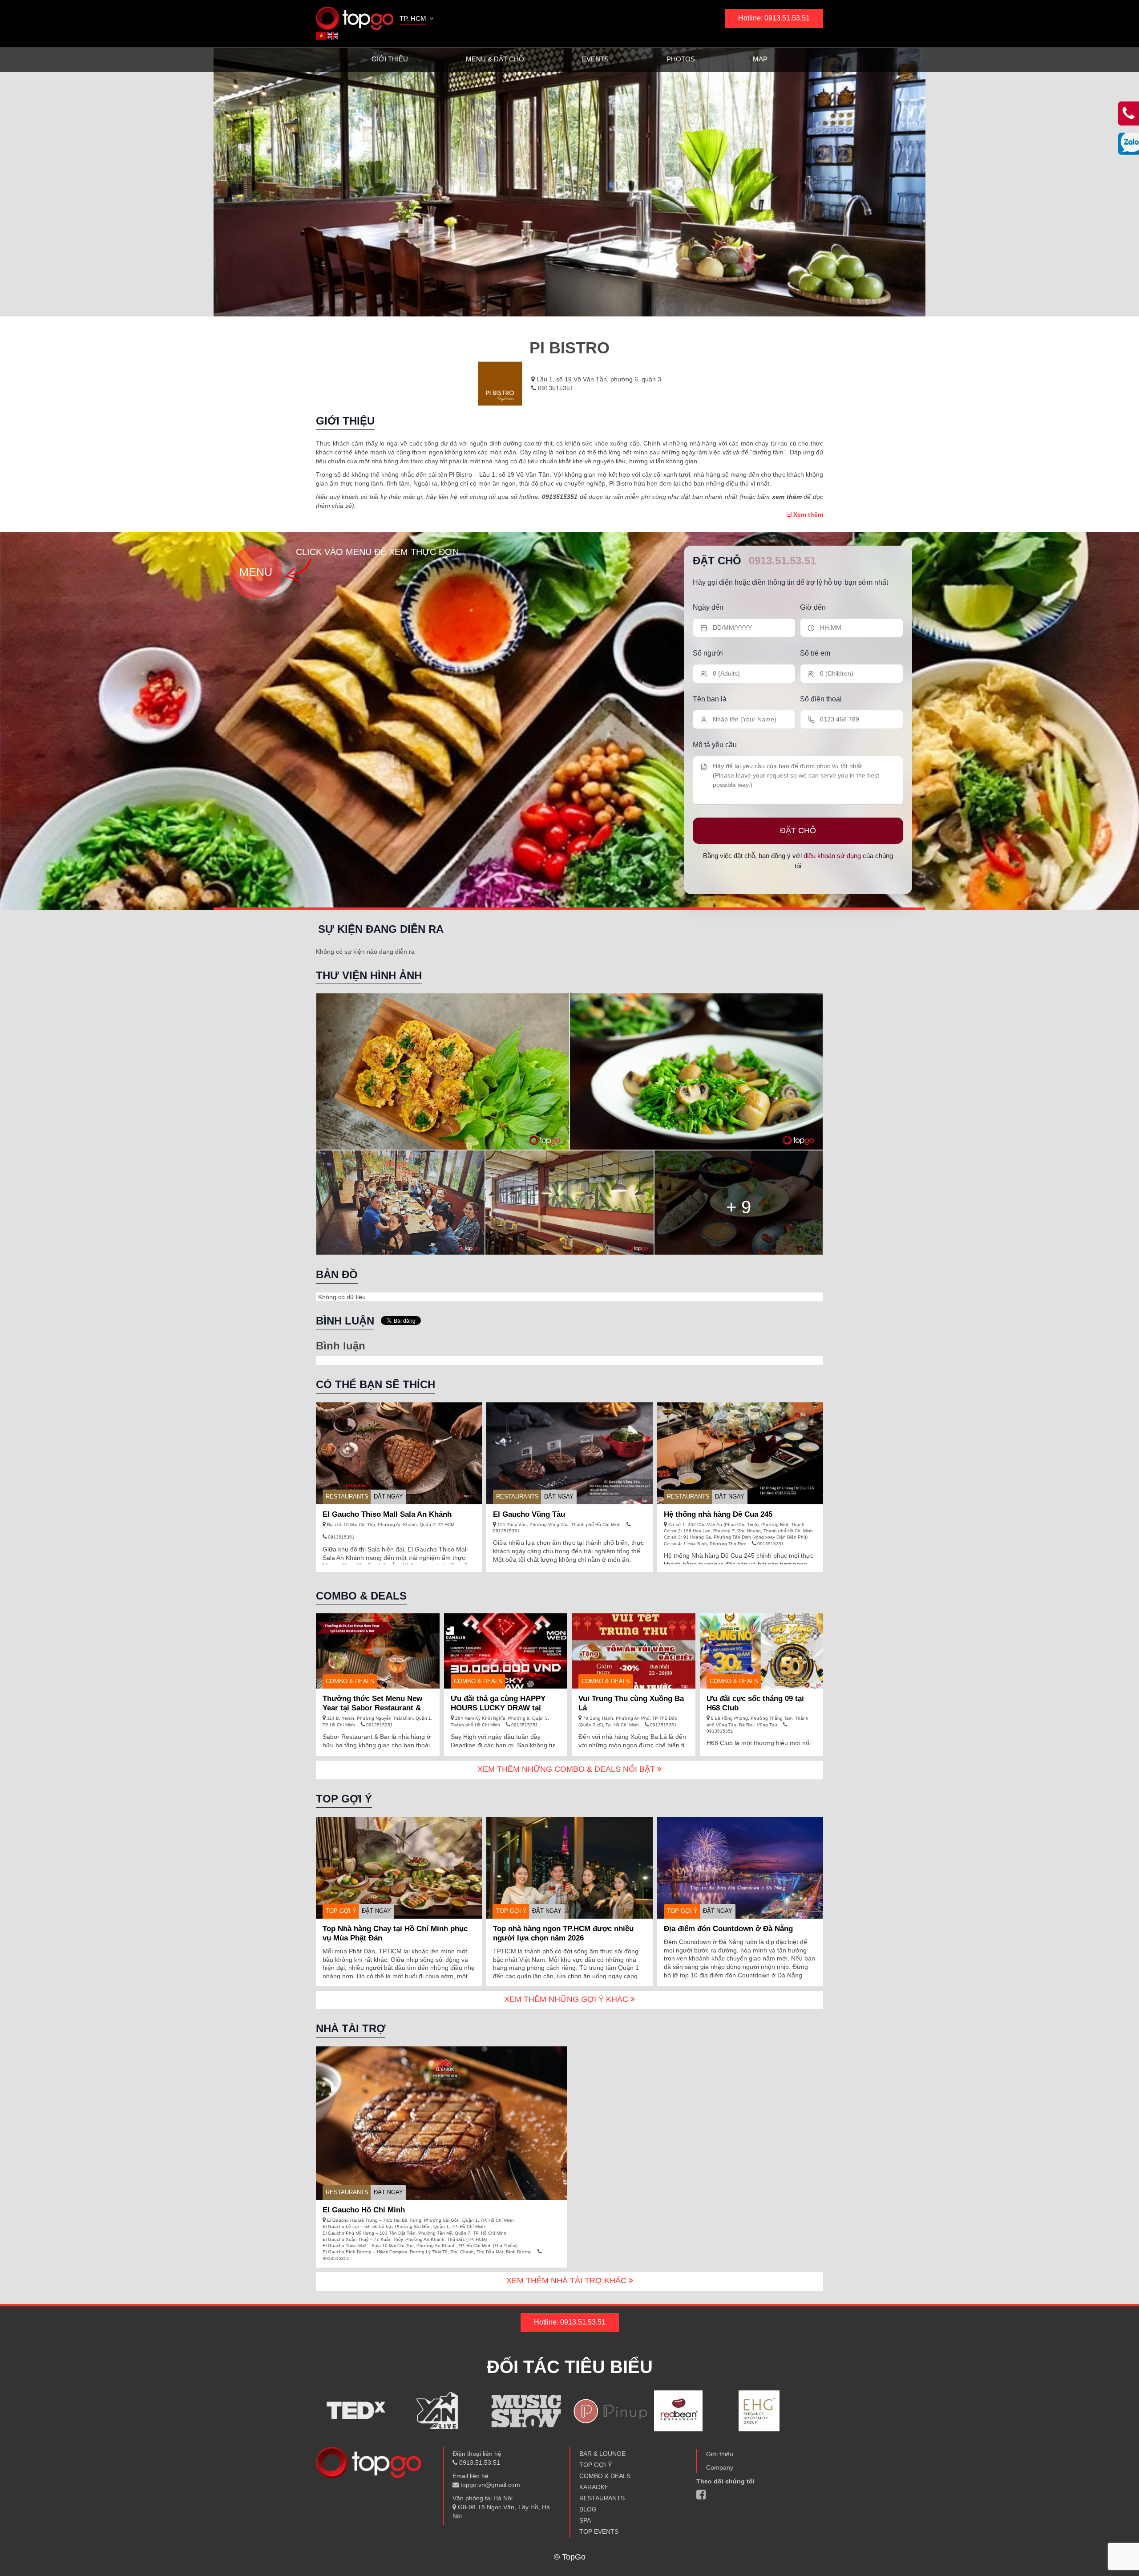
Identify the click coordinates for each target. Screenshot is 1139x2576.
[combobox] (417, 20)
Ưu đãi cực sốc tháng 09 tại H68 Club (755, 1703)
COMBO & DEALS (605, 2476)
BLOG (588, 2509)
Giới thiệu (390, 59)
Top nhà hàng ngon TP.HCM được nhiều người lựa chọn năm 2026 (563, 1933)
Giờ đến (813, 607)
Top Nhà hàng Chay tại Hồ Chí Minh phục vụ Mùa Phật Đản (395, 1933)
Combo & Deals (350, 1681)
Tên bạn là (710, 699)
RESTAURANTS (347, 1497)
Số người (708, 653)
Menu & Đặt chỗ (495, 59)
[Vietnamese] (322, 35)
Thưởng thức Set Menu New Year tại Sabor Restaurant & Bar (372, 1708)
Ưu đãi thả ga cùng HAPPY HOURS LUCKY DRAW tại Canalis (498, 1708)
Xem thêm (807, 514)
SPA (585, 2520)
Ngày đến (708, 607)
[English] (333, 35)
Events (595, 59)
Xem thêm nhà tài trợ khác (567, 2280)
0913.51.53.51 (782, 561)
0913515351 (555, 388)
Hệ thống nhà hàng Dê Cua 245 (718, 1514)
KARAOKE (594, 2487)
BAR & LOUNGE (602, 2454)
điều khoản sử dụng (832, 856)
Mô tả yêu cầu (715, 745)
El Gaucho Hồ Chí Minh (364, 2210)
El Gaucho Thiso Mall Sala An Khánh (387, 1514)
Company (720, 2467)
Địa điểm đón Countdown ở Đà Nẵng (728, 1929)
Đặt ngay (388, 1497)
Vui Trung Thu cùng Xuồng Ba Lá (631, 1703)
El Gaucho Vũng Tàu (529, 1514)
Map (760, 59)
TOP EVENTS (599, 2531)
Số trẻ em (815, 653)
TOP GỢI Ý (341, 1911)
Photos (681, 59)
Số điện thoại (821, 699)
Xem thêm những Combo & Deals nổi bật (567, 1769)
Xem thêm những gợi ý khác (567, 1999)
